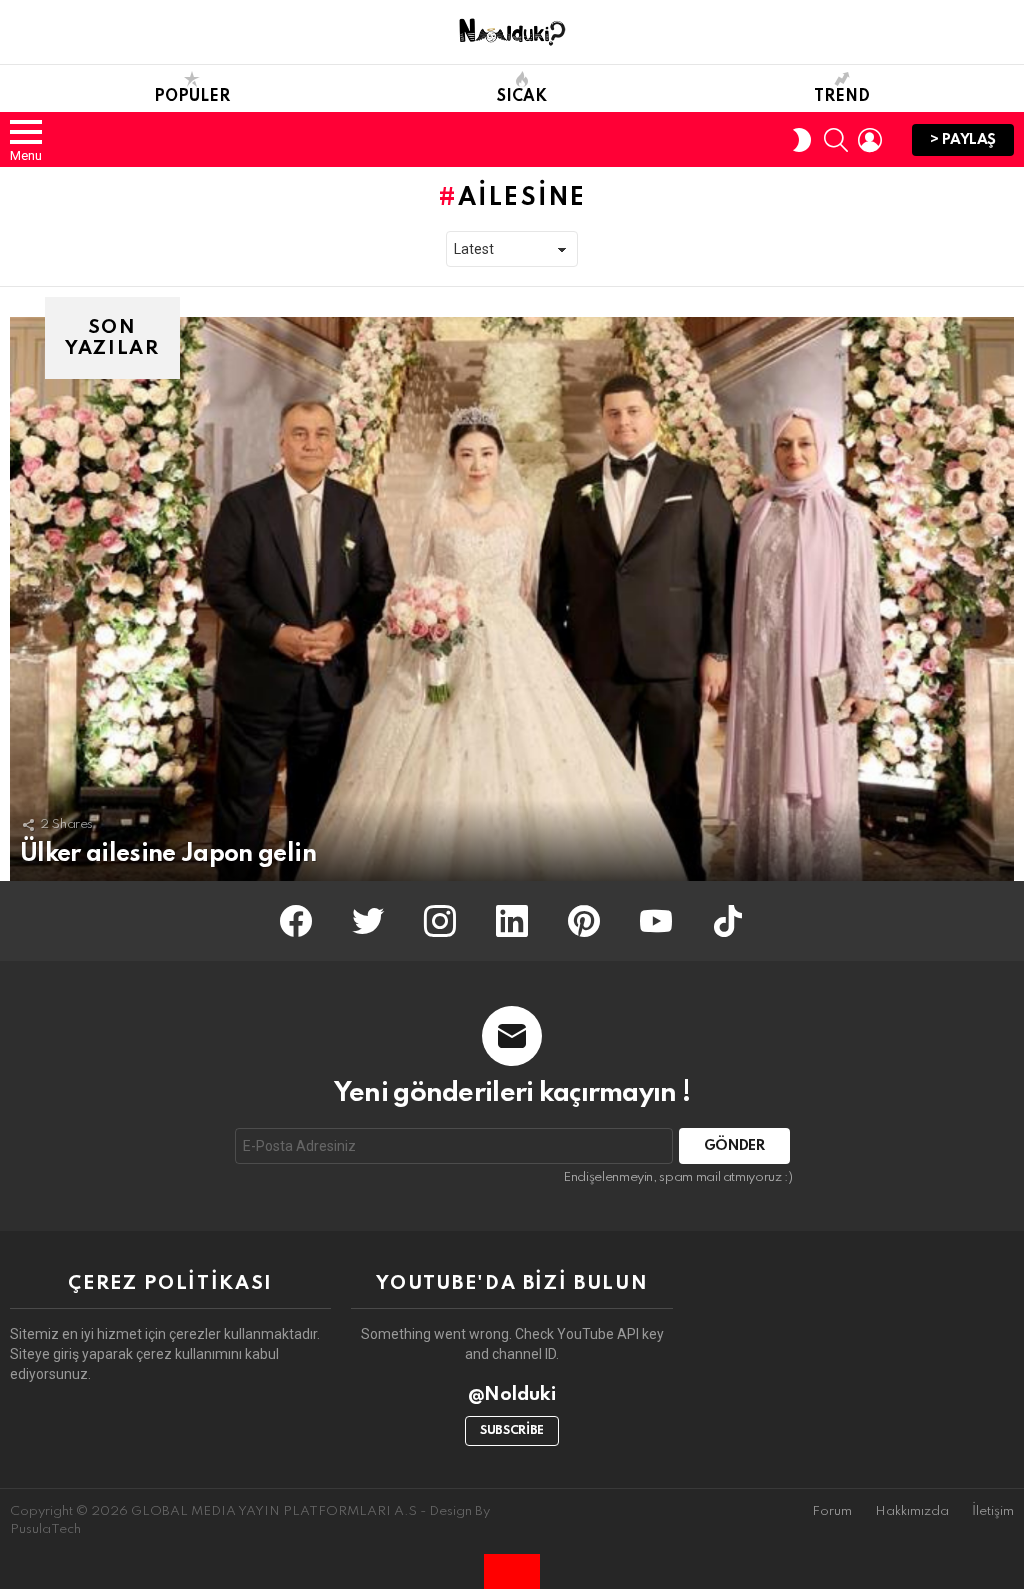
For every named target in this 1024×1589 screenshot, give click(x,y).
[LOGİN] (870, 140)
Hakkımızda (912, 1511)
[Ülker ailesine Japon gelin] (512, 599)
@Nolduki (512, 1394)
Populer (192, 97)
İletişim (993, 1511)
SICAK (522, 97)
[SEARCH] (836, 140)
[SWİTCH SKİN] (802, 140)
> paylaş (963, 140)
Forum (832, 1511)
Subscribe (512, 1431)
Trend (842, 97)
